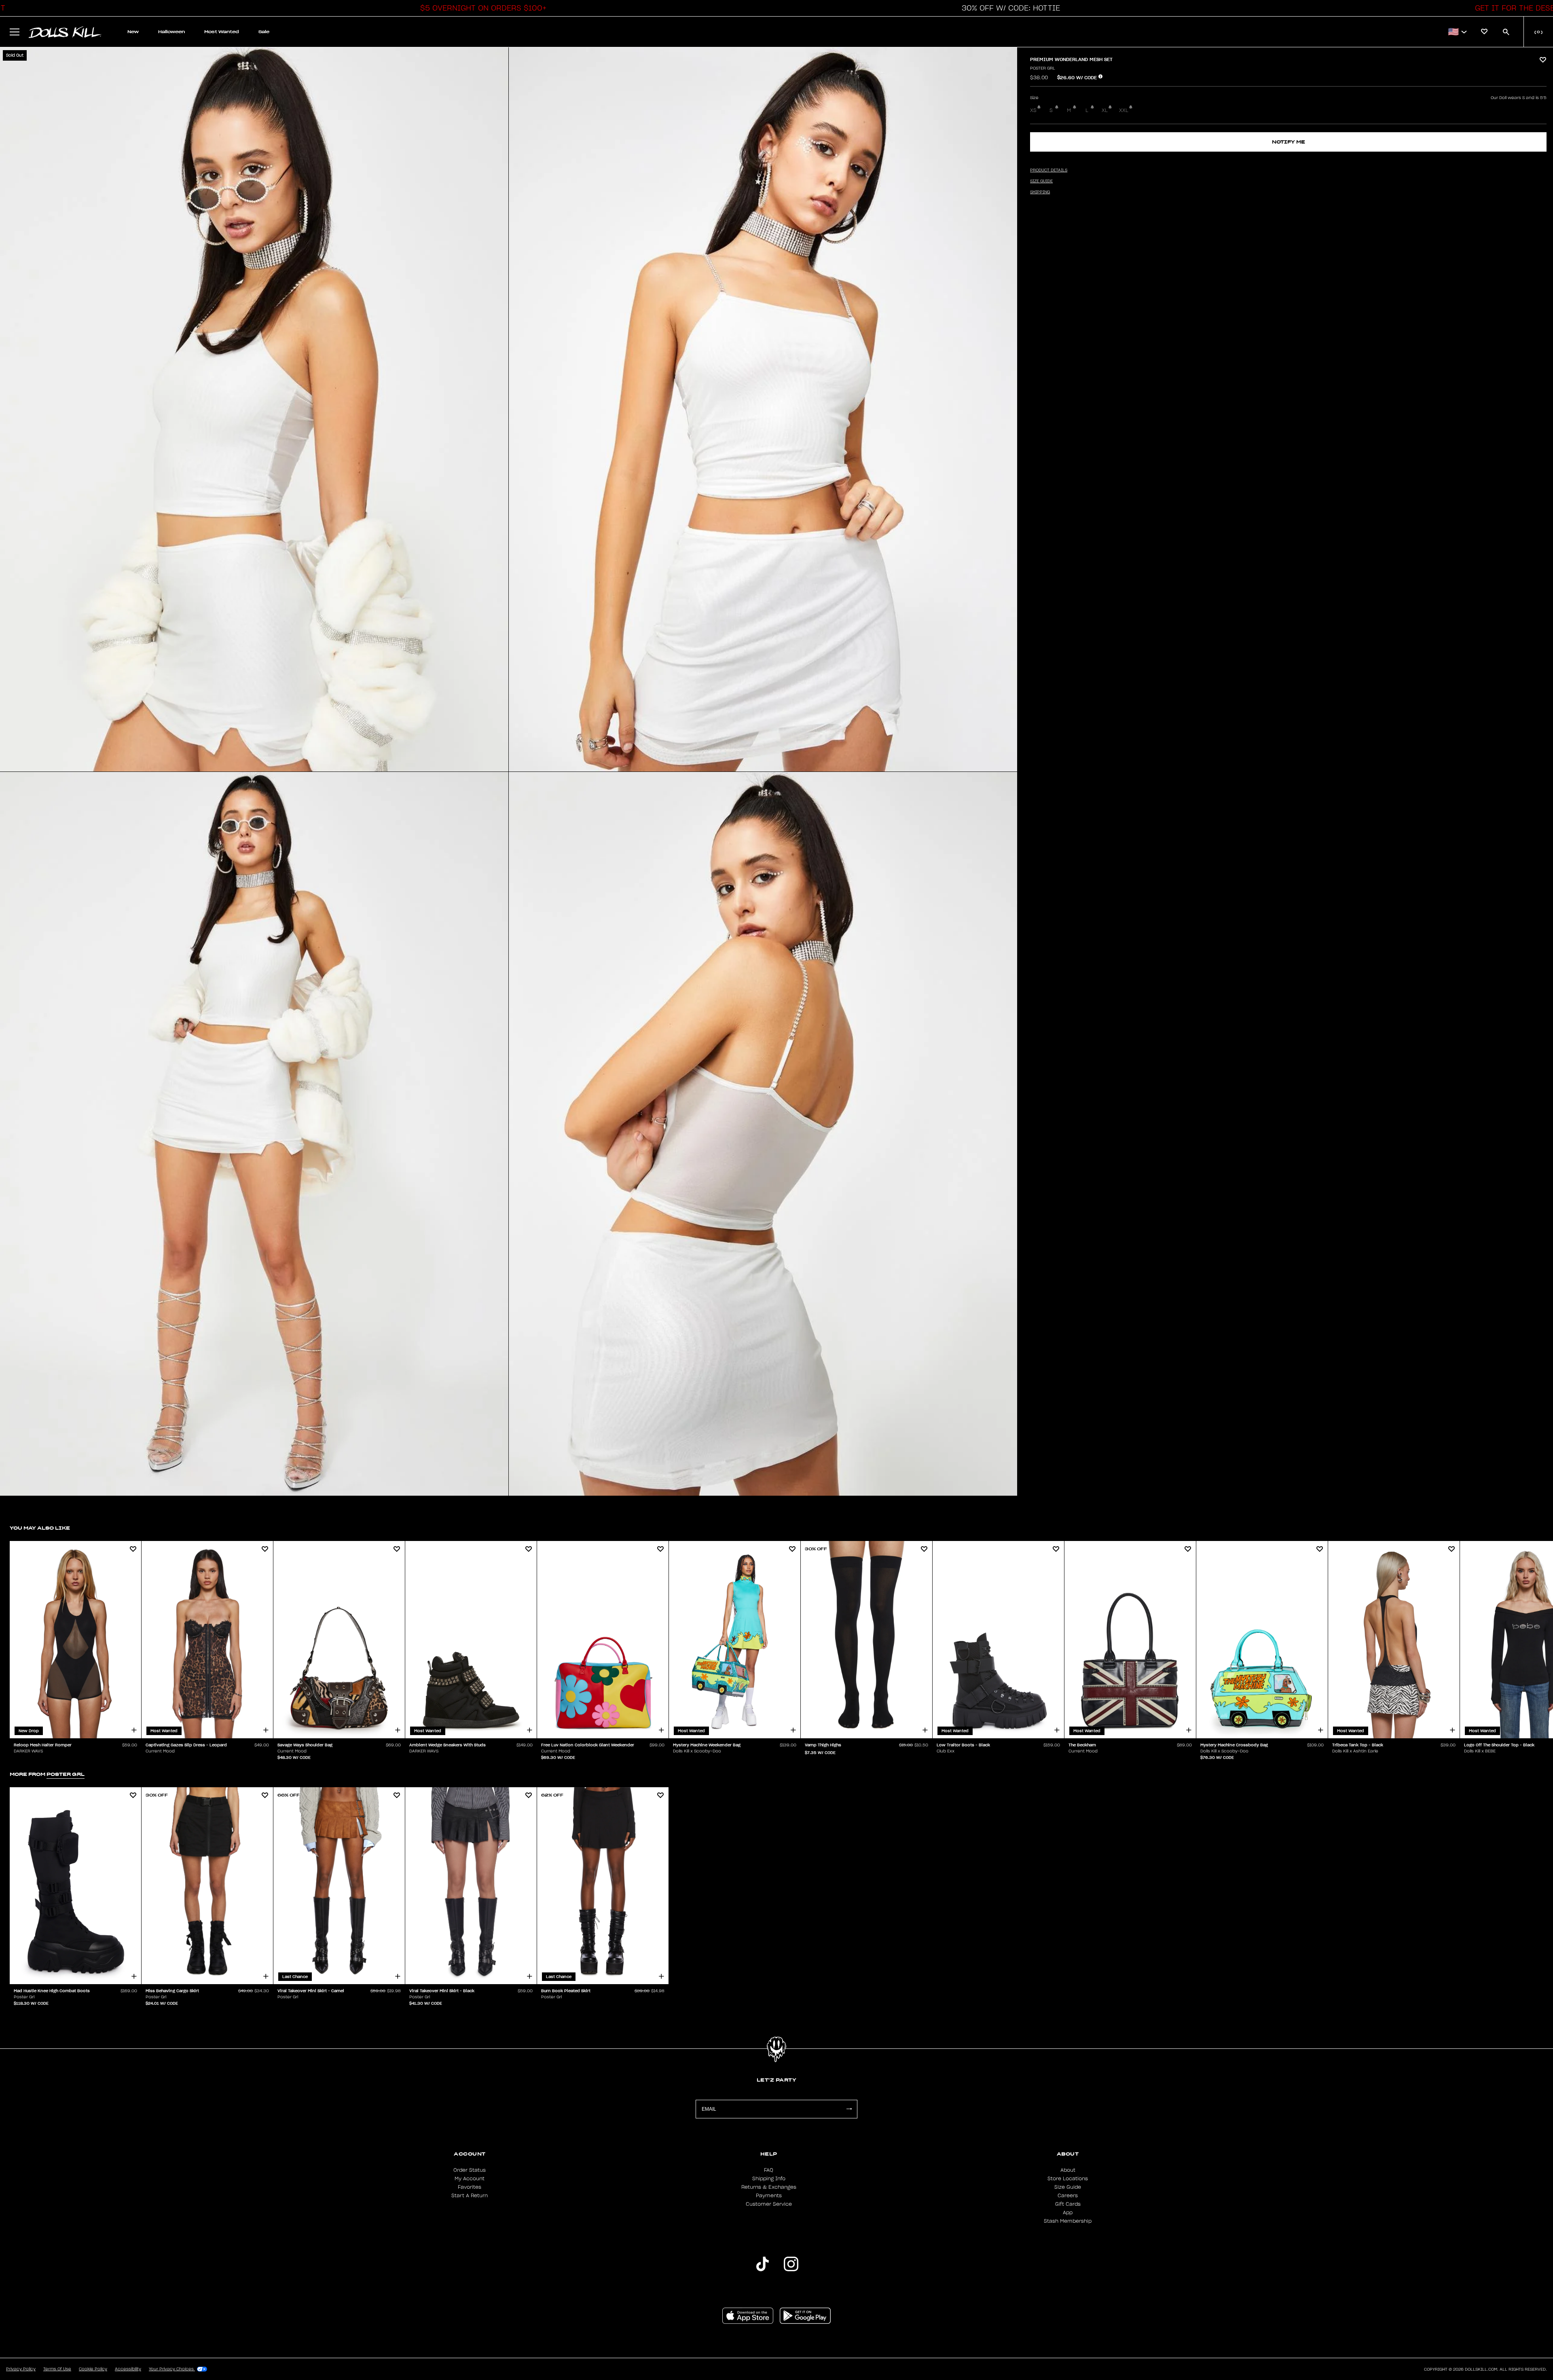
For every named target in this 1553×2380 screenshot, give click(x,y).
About (1068, 2170)
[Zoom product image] (254, 409)
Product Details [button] (1049, 170)
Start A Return (470, 2196)
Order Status (470, 2170)
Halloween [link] (171, 32)
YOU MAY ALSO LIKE (40, 1528)
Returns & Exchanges (769, 2187)
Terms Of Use (57, 2369)
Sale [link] (264, 32)
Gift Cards (1068, 2204)
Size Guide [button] (1041, 181)
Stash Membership (1068, 2221)
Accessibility (128, 2369)
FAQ (769, 2170)
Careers (1068, 2196)
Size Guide (1068, 2187)
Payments (769, 2196)
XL (1105, 110)
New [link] (133, 32)
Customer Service (769, 2204)
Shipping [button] (1040, 192)
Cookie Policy (93, 2369)
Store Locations (1068, 2179)
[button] (481, 8)
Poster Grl (1043, 68)
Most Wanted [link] (222, 32)
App (1068, 2213)
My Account (470, 2179)
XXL (1124, 110)
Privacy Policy (21, 2369)
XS (1033, 110)
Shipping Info (769, 2179)
